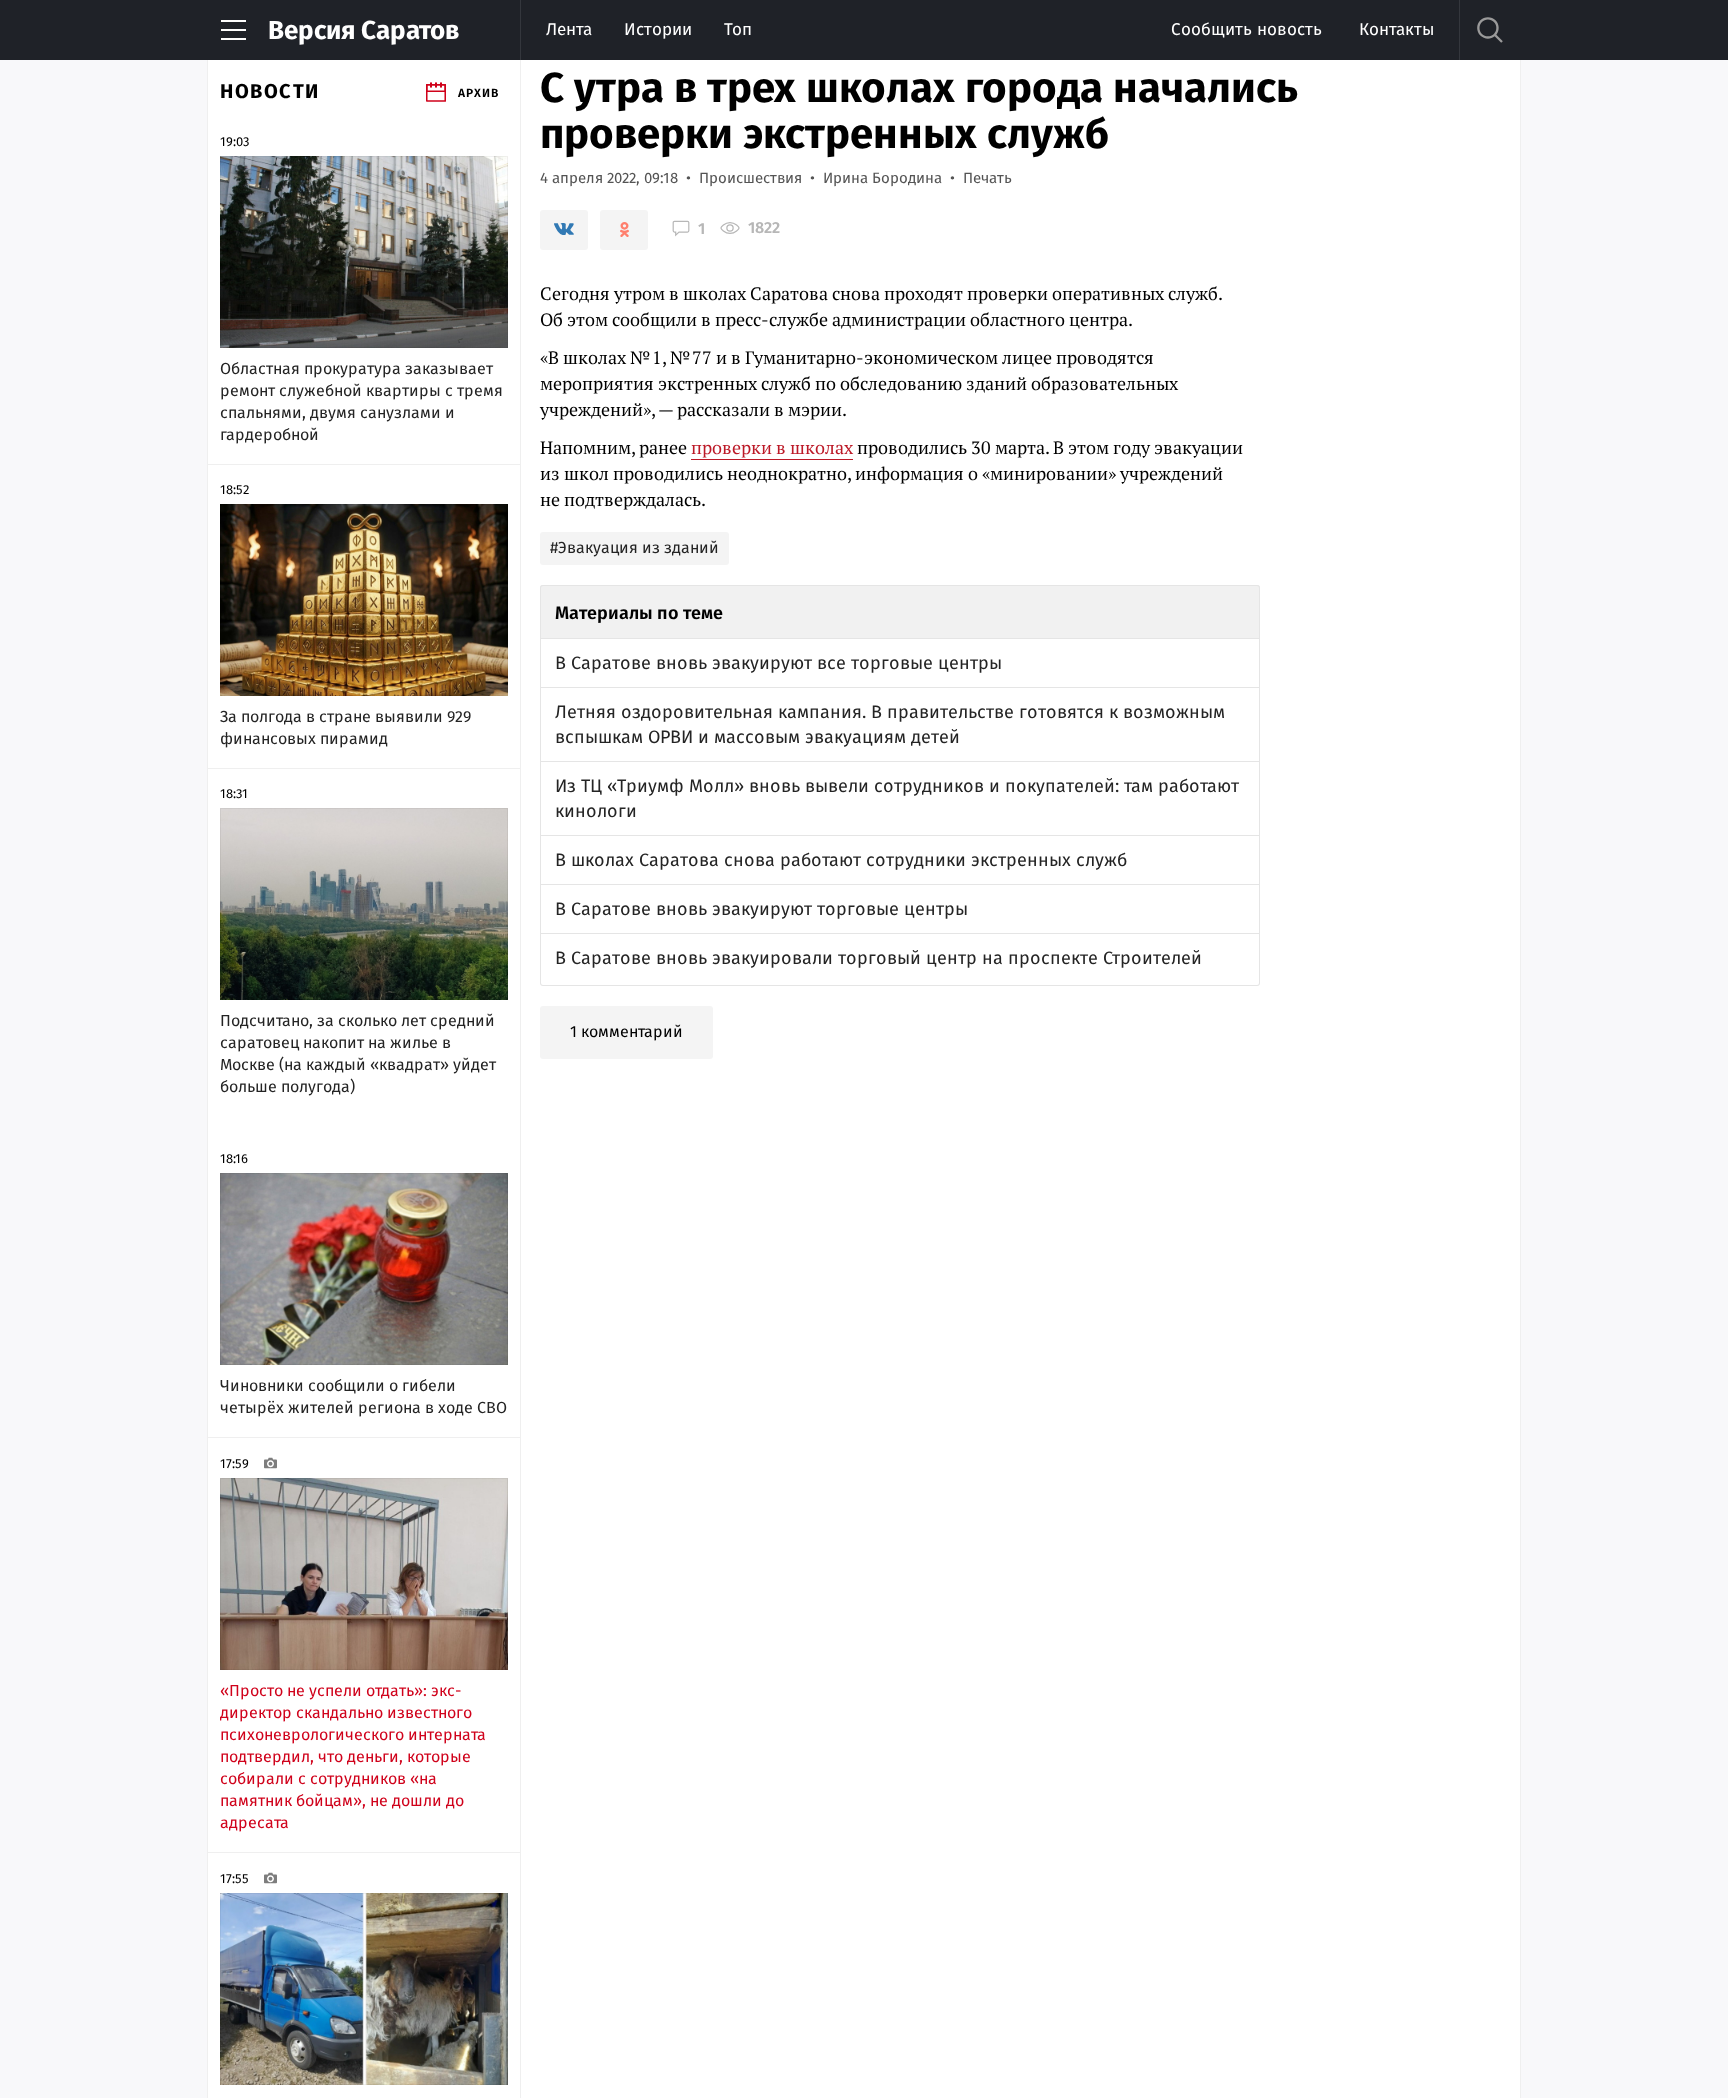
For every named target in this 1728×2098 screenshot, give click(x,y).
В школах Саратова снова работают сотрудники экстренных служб (841, 860)
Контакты (1396, 29)
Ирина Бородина (882, 178)
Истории (658, 29)
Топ (738, 29)
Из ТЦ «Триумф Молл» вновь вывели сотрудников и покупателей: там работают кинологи (897, 798)
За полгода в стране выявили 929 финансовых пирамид (345, 727)
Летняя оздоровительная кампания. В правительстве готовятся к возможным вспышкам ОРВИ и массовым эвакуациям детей (890, 724)
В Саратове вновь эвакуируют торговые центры (761, 909)
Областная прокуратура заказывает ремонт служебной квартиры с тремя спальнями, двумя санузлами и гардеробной (361, 401)
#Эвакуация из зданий (634, 547)
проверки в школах (772, 447)
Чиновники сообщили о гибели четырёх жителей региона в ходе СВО (363, 1396)
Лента (569, 29)
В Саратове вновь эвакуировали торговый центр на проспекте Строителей (878, 958)
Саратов (363, 30)
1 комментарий (626, 1031)
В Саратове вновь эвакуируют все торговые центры (778, 663)
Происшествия (750, 178)
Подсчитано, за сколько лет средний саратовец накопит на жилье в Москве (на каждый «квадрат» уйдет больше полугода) (358, 1053)
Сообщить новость (1246, 29)
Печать (987, 178)
